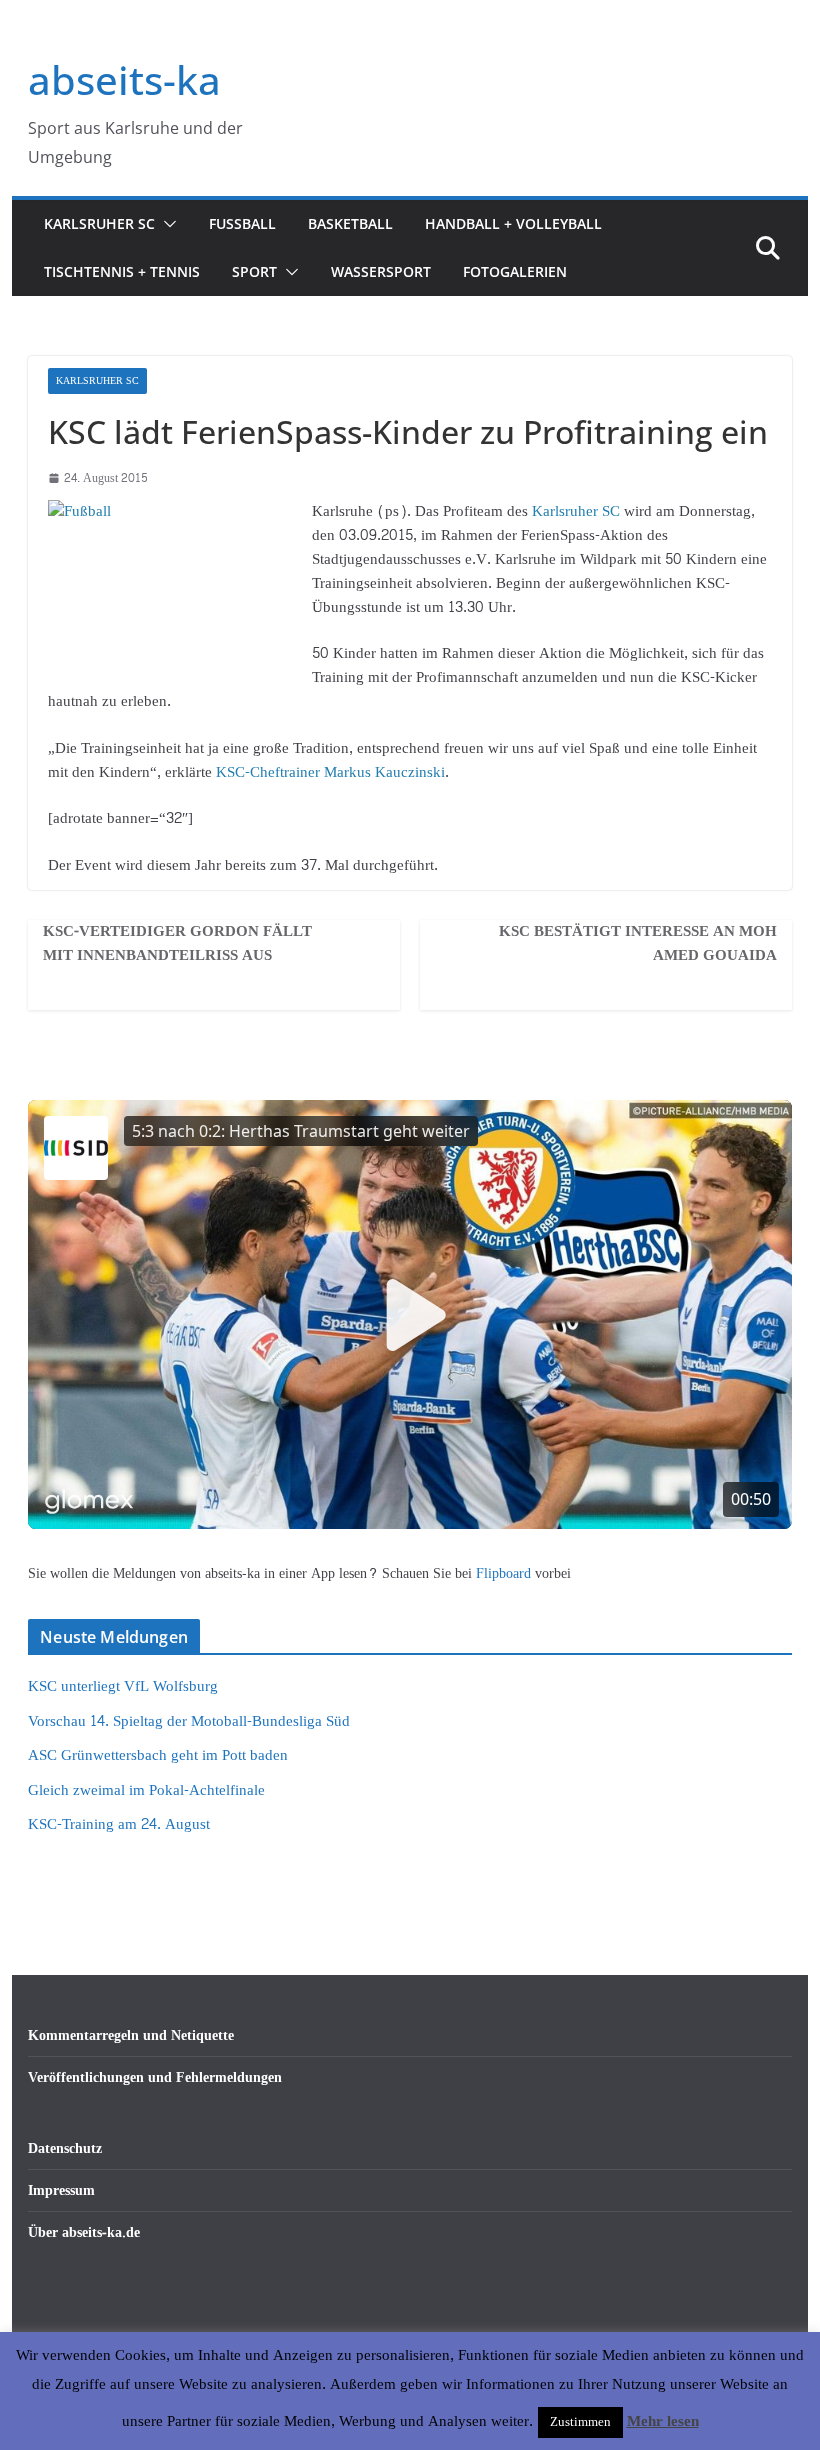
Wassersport (381, 271)
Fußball (242, 223)
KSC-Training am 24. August (119, 1824)
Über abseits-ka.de (84, 2232)
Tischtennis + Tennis (122, 271)
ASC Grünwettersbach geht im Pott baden (158, 1755)
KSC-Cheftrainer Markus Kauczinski (330, 772)
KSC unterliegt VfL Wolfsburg (123, 1686)
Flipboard (505, 1573)
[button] (166, 224)
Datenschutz (65, 2148)
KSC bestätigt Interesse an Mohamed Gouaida (638, 944)
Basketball (350, 223)
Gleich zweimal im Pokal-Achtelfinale (146, 1790)
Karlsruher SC (99, 223)
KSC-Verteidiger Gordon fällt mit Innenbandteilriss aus (177, 944)
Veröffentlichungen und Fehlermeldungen (155, 2077)
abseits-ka (124, 79)
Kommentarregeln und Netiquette (131, 2035)
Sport (254, 271)
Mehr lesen (663, 2422)
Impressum (61, 2190)
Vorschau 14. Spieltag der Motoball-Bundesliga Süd (189, 1721)
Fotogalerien (515, 271)
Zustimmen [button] (580, 2422)
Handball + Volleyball (513, 223)
